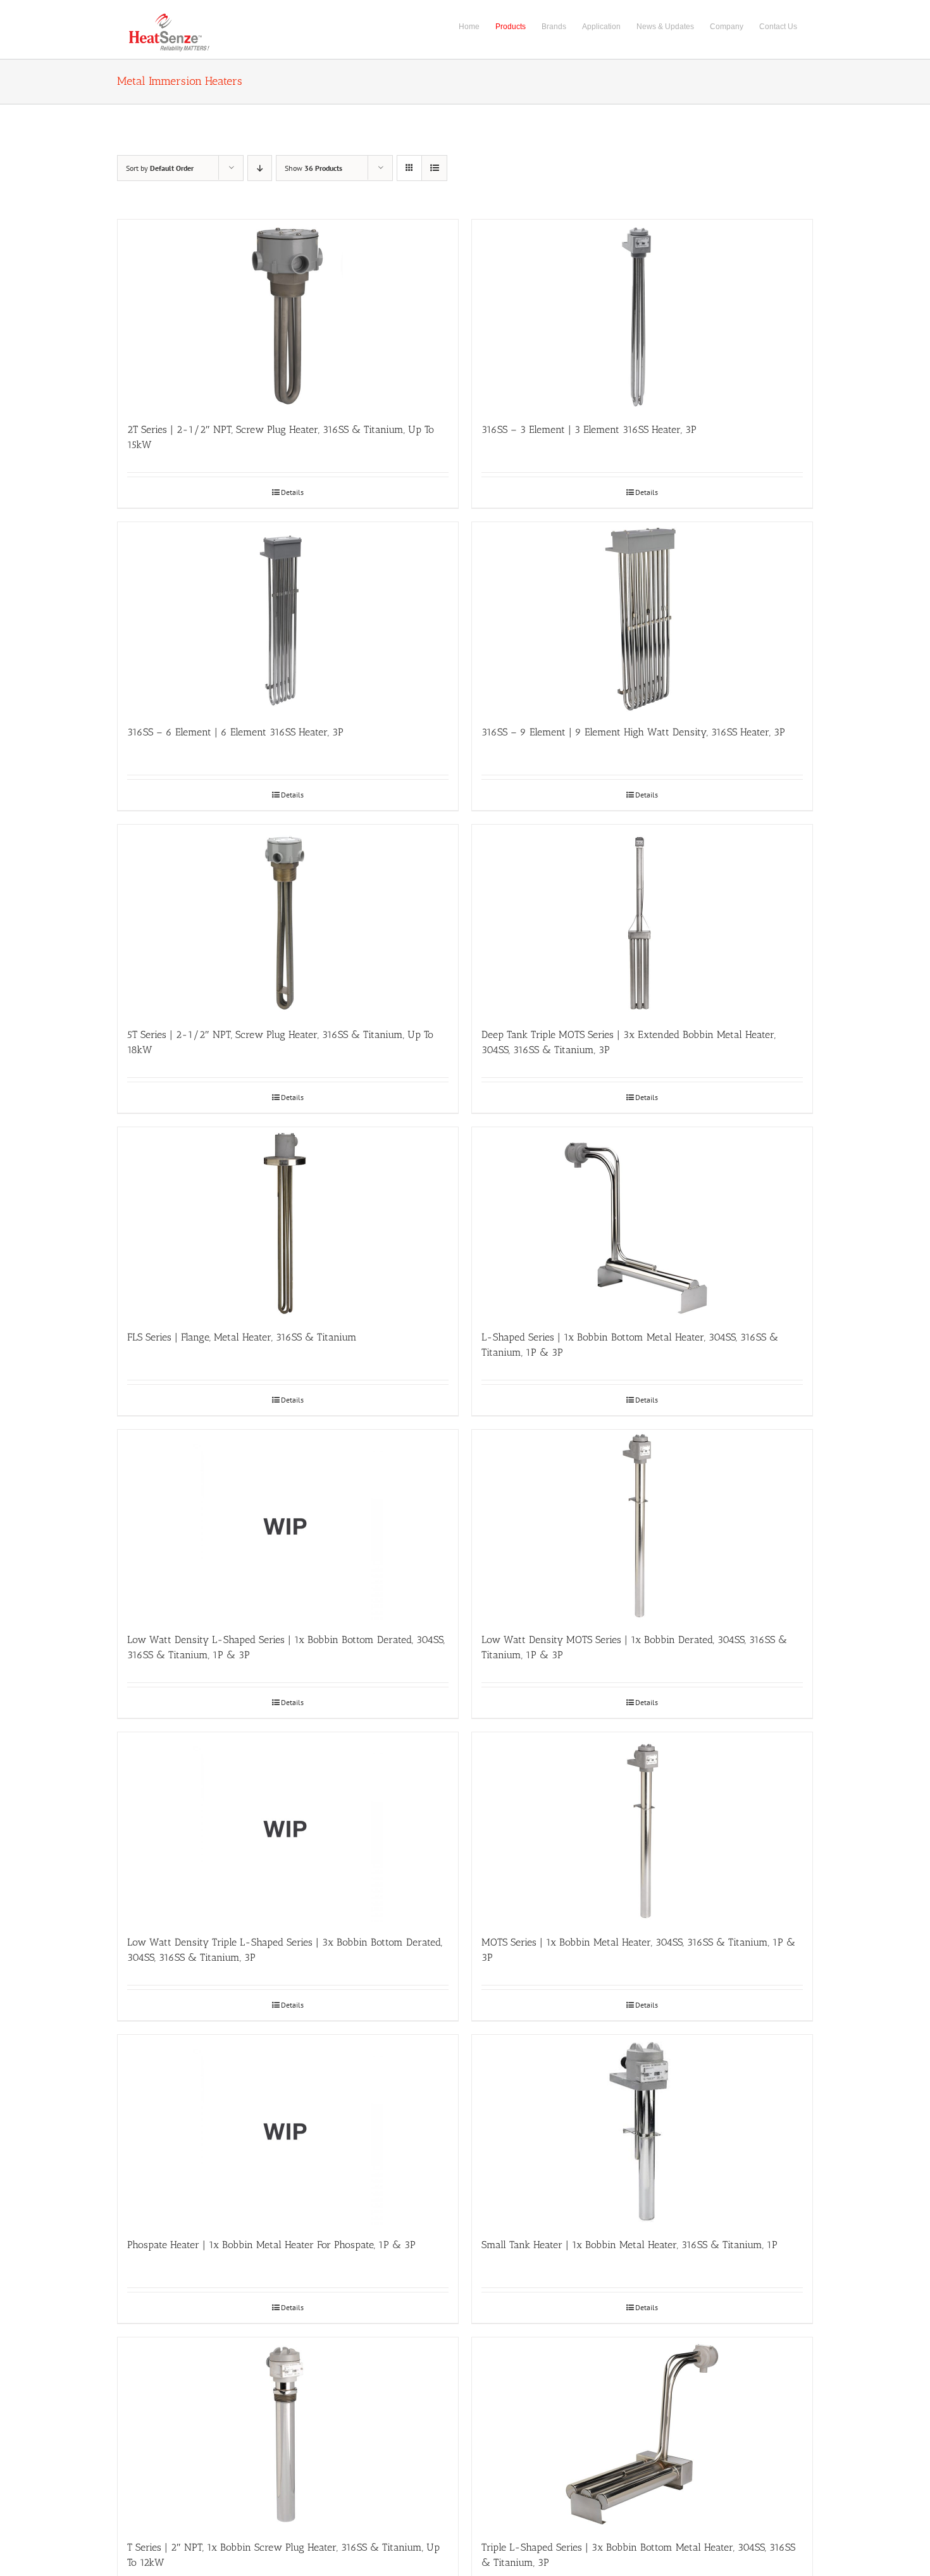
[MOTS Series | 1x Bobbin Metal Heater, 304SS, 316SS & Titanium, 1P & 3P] (642, 1827)
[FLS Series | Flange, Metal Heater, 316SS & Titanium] (288, 1222)
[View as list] (434, 168)
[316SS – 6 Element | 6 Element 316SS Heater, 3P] (288, 617)
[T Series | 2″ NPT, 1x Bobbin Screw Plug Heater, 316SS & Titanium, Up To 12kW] (288, 2432)
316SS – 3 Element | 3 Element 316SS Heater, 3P (589, 429)
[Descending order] (260, 168)
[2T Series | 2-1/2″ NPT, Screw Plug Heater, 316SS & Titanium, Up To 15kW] (288, 315)
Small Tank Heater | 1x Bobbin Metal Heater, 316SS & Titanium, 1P (629, 2245)
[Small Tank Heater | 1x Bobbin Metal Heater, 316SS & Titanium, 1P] (642, 2130)
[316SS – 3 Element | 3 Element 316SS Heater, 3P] (642, 315)
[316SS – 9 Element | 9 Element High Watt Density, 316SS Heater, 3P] (642, 617)
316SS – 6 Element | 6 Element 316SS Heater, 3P (235, 732)
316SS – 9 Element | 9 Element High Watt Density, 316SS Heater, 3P (633, 732)
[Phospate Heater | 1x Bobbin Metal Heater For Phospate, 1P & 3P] (288, 2130)
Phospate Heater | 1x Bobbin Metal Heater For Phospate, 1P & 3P (271, 2245)
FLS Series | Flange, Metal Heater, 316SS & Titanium (242, 1337)
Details (292, 492)
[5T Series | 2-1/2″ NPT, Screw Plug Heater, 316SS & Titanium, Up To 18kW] (288, 920)
